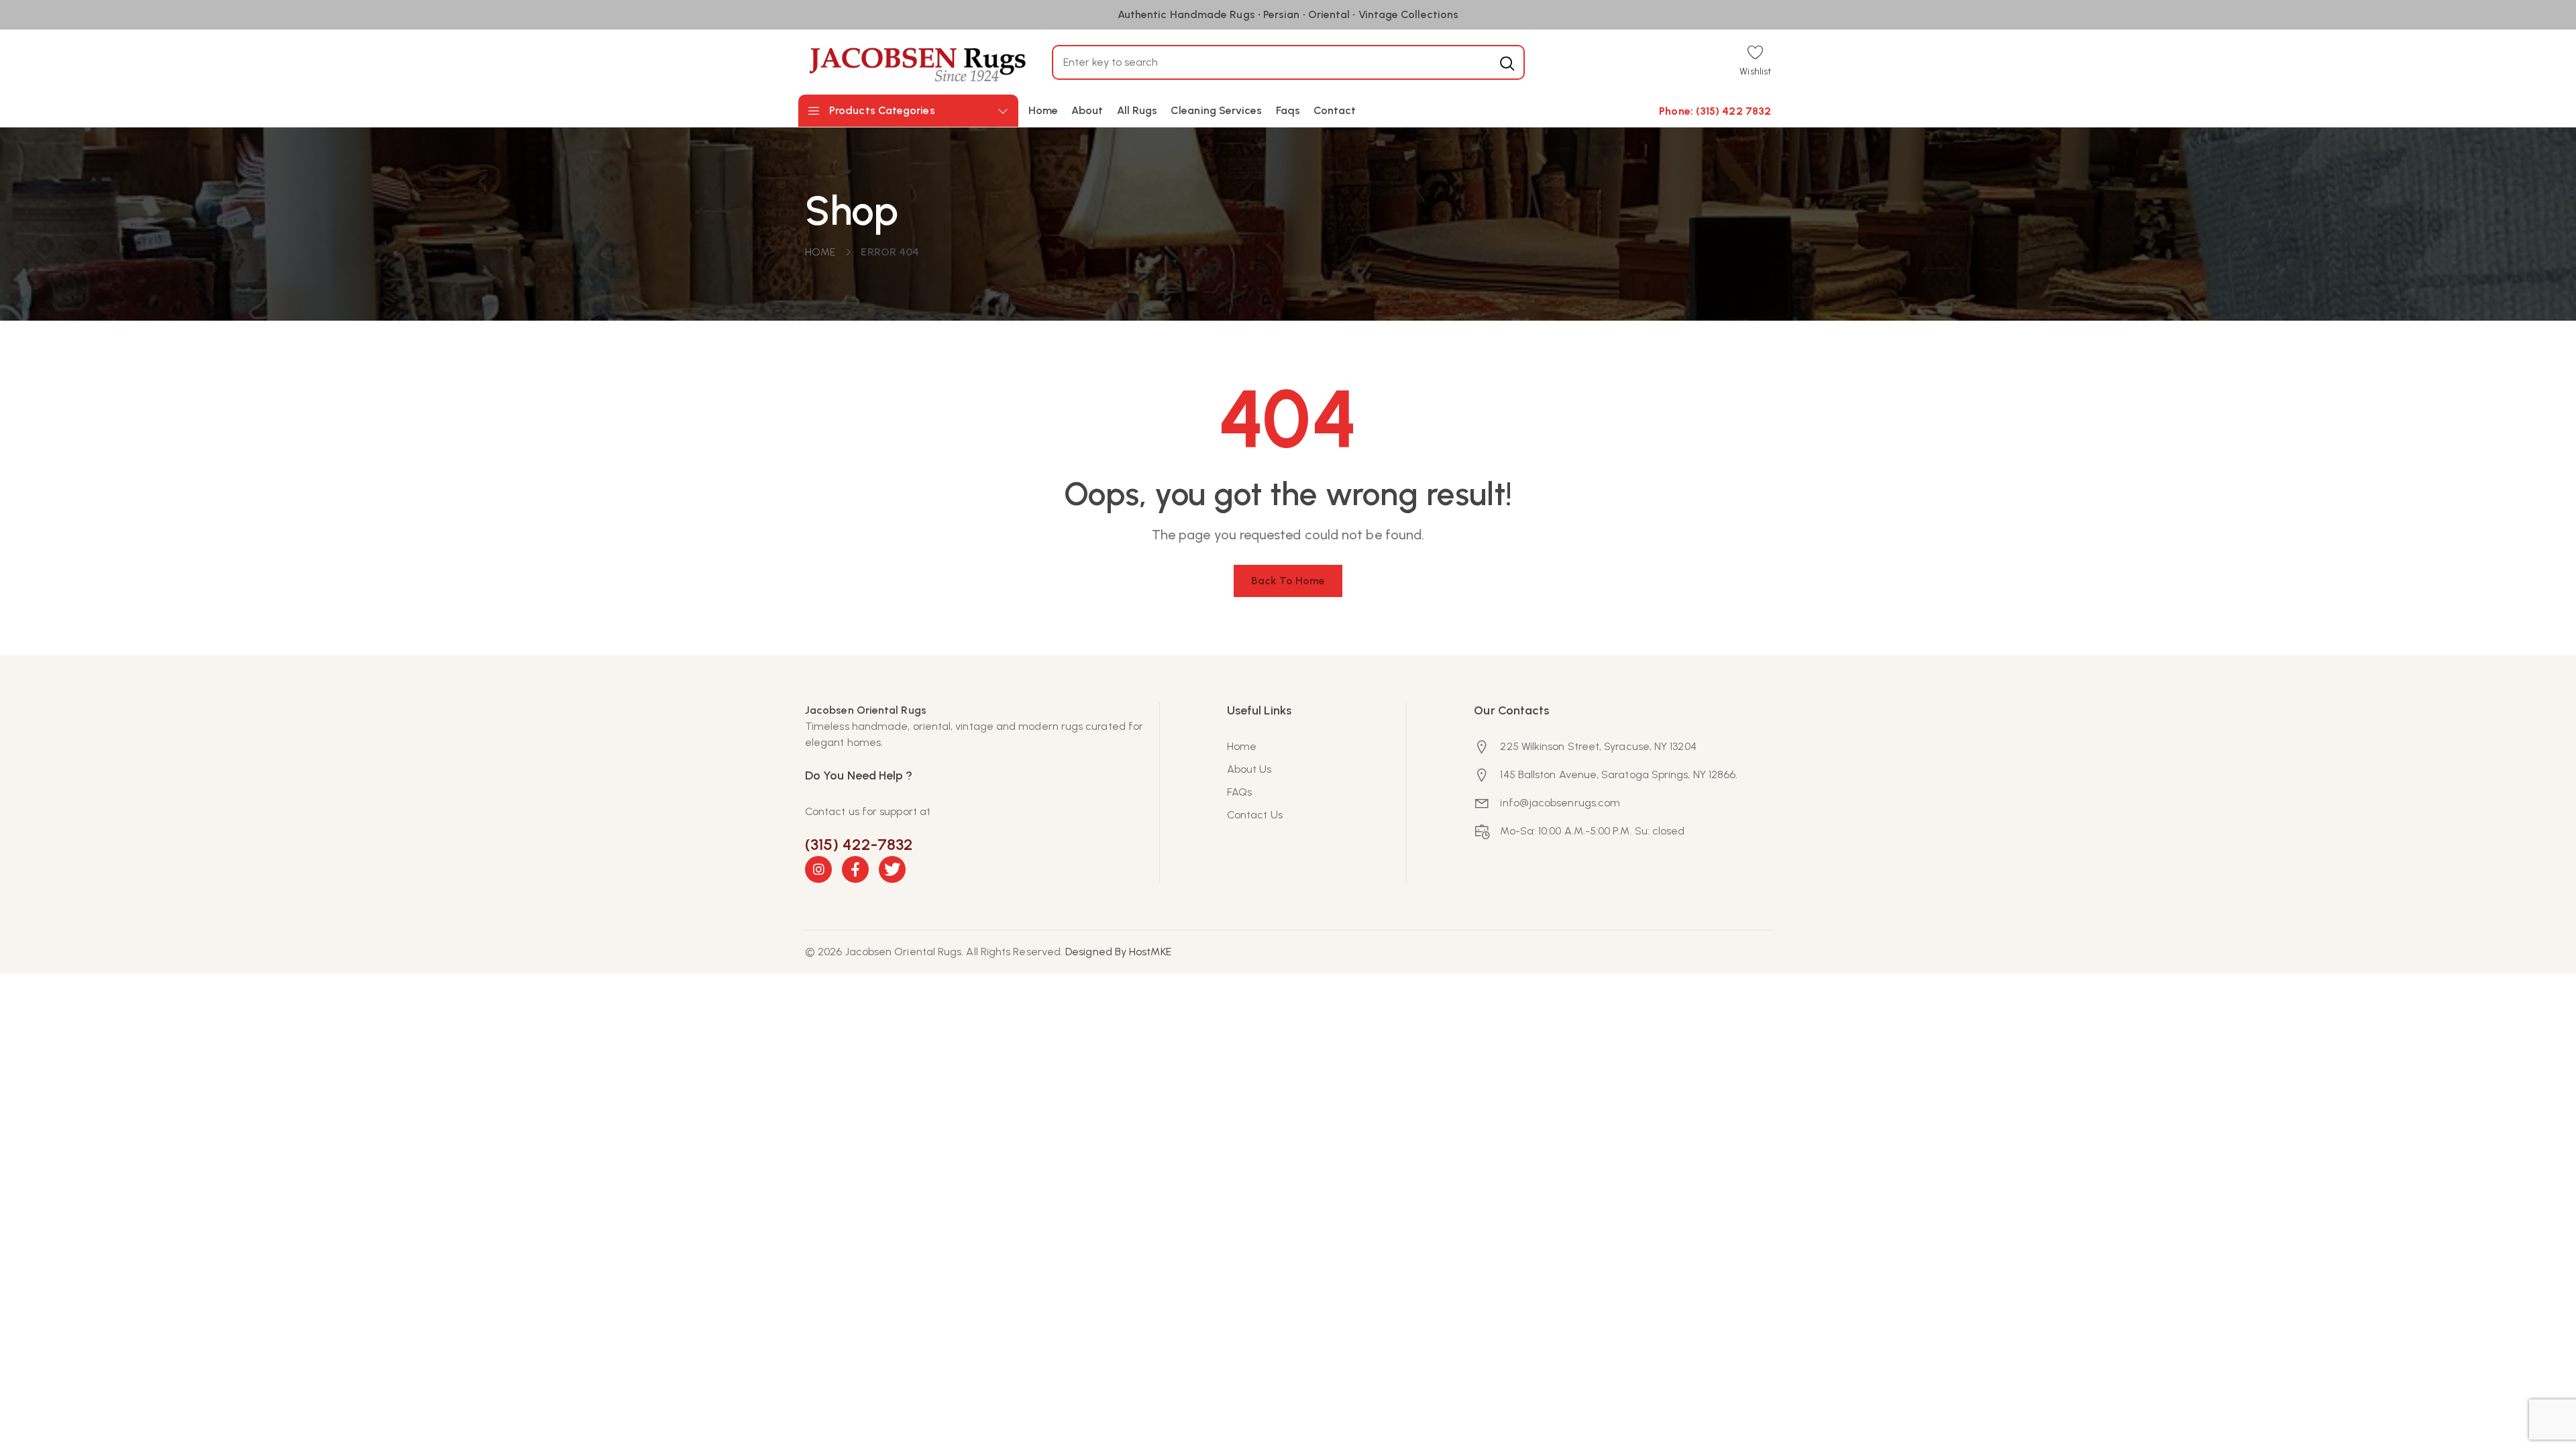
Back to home (1288, 581)
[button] (1755, 62)
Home (820, 252)
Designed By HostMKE (1118, 952)
